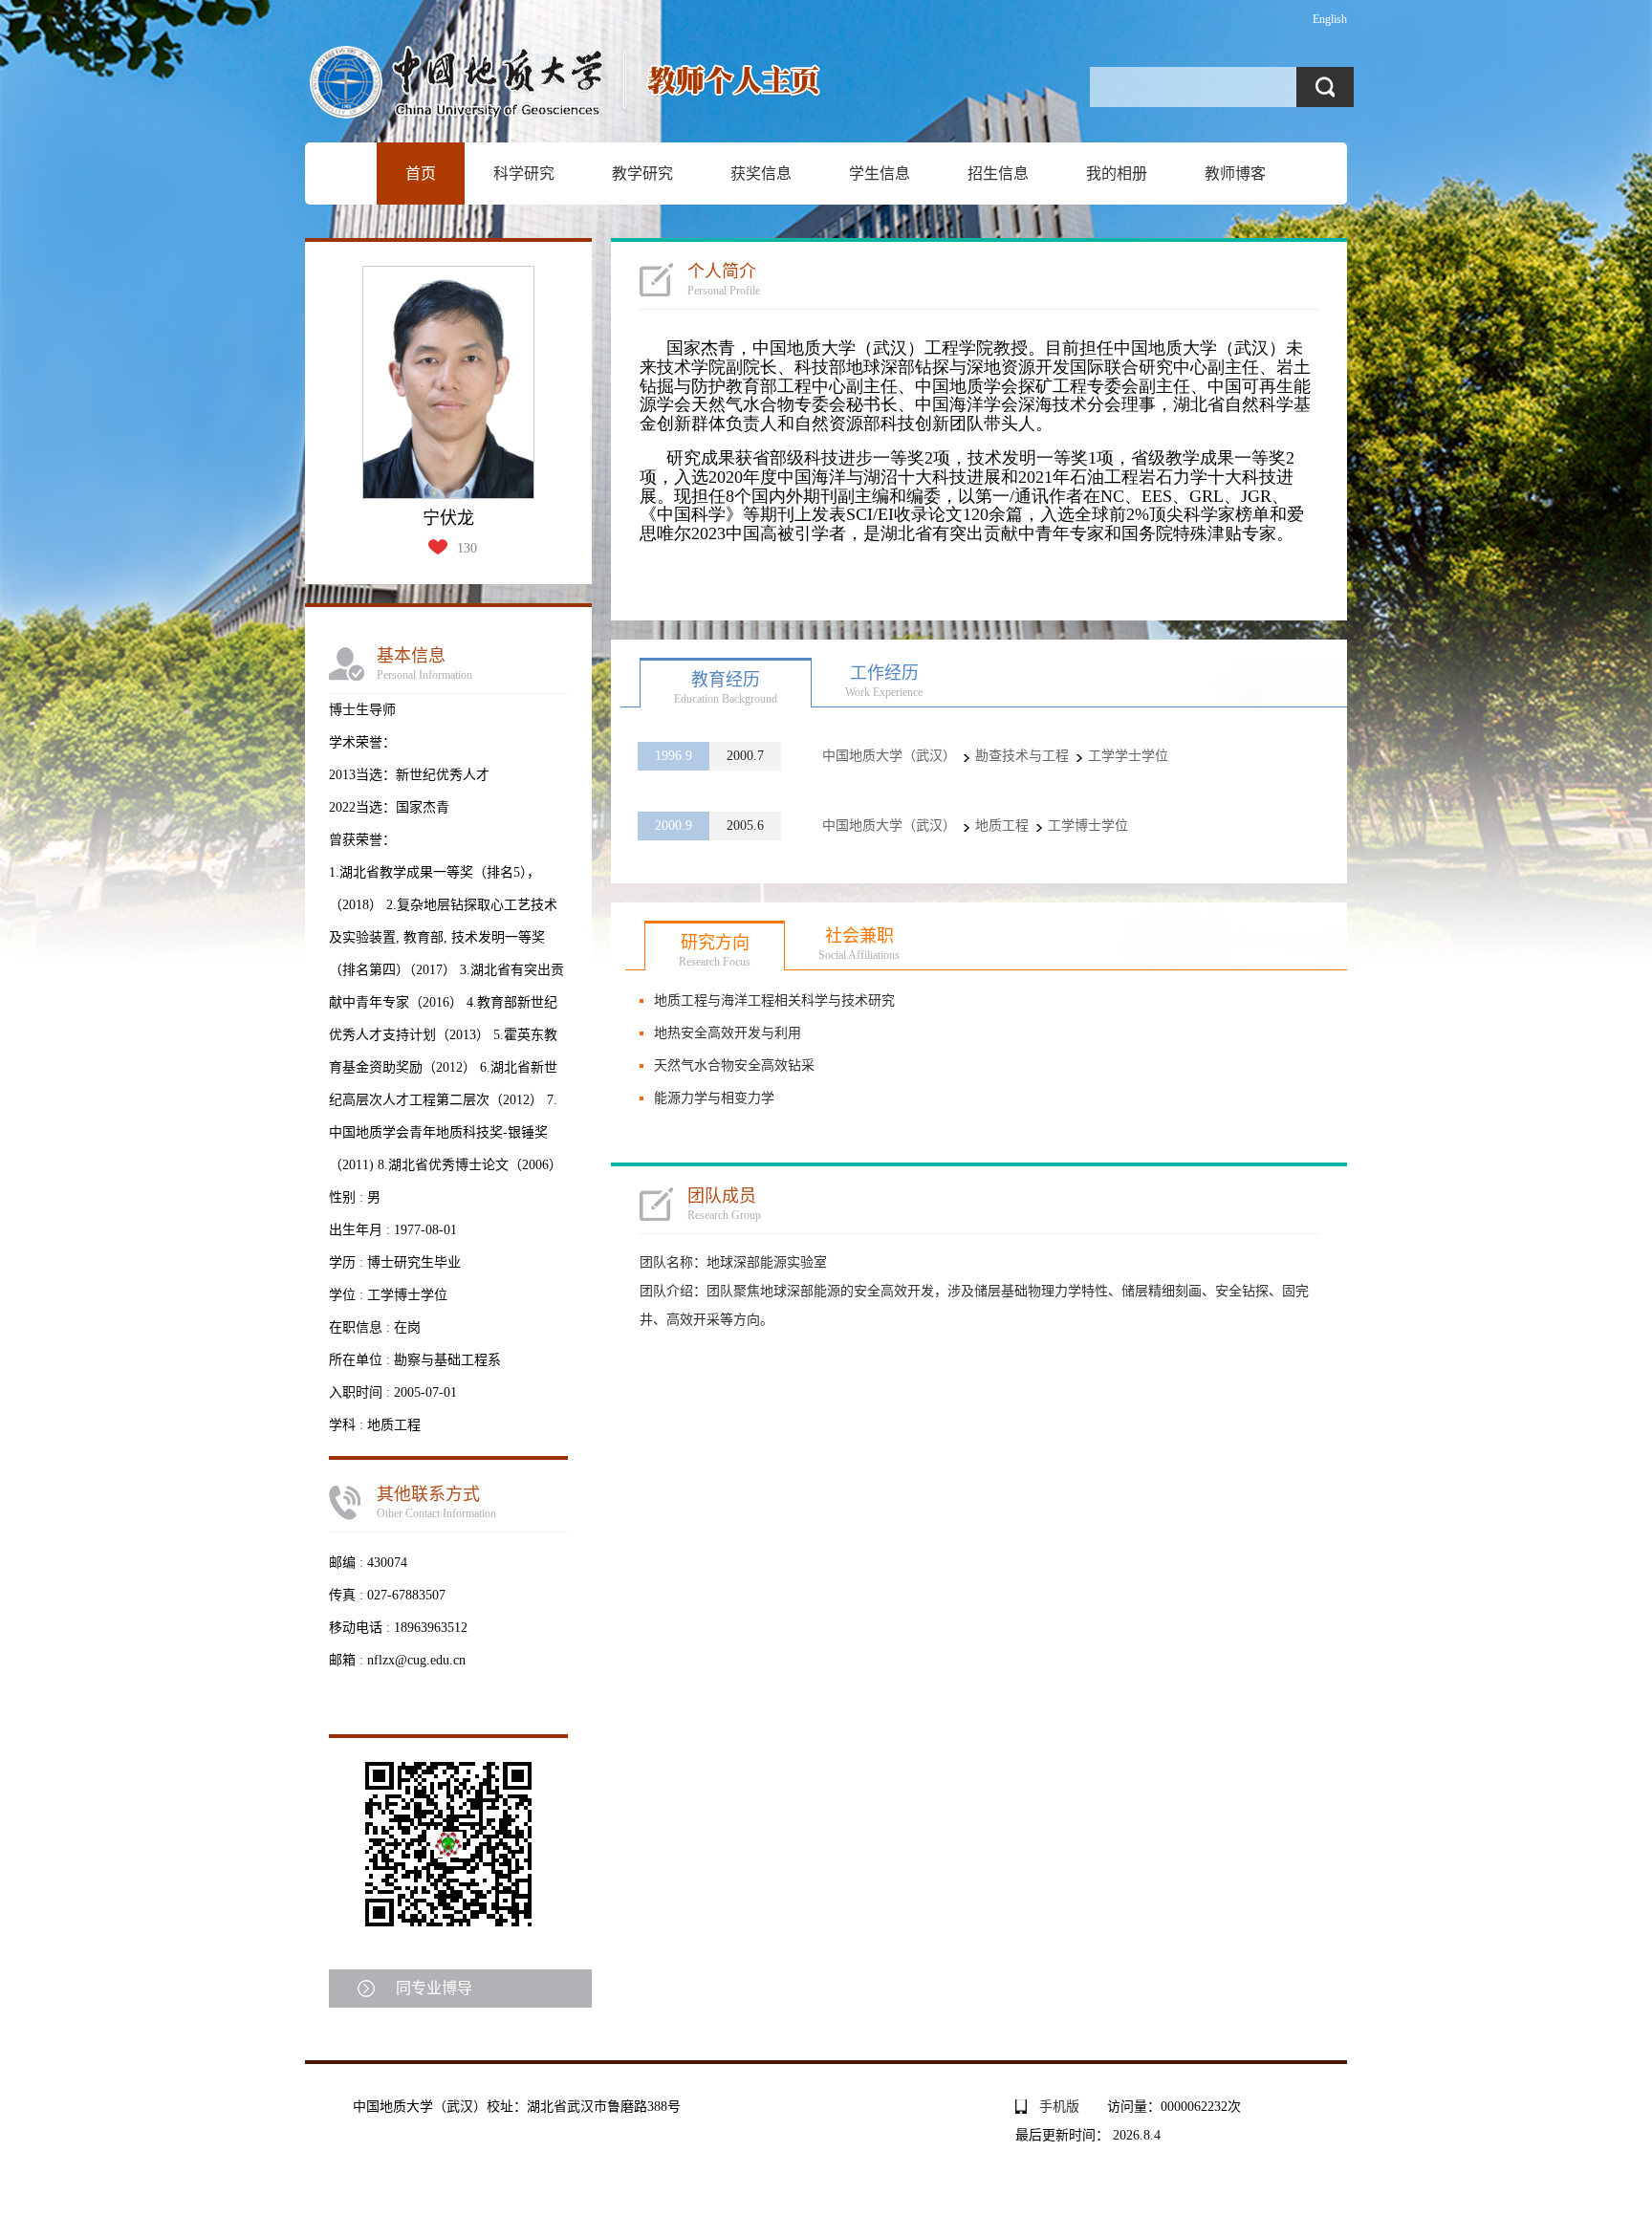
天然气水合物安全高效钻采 (734, 1065)
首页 (421, 174)
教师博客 (1235, 174)
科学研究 (524, 174)
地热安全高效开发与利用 (728, 1033)
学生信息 (880, 174)
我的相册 (1117, 174)
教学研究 (642, 174)
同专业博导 (434, 1988)
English (1330, 19)
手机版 (1059, 2107)
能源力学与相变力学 (714, 1098)
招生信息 (998, 174)
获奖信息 (761, 174)
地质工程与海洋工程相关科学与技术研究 (774, 1000)
